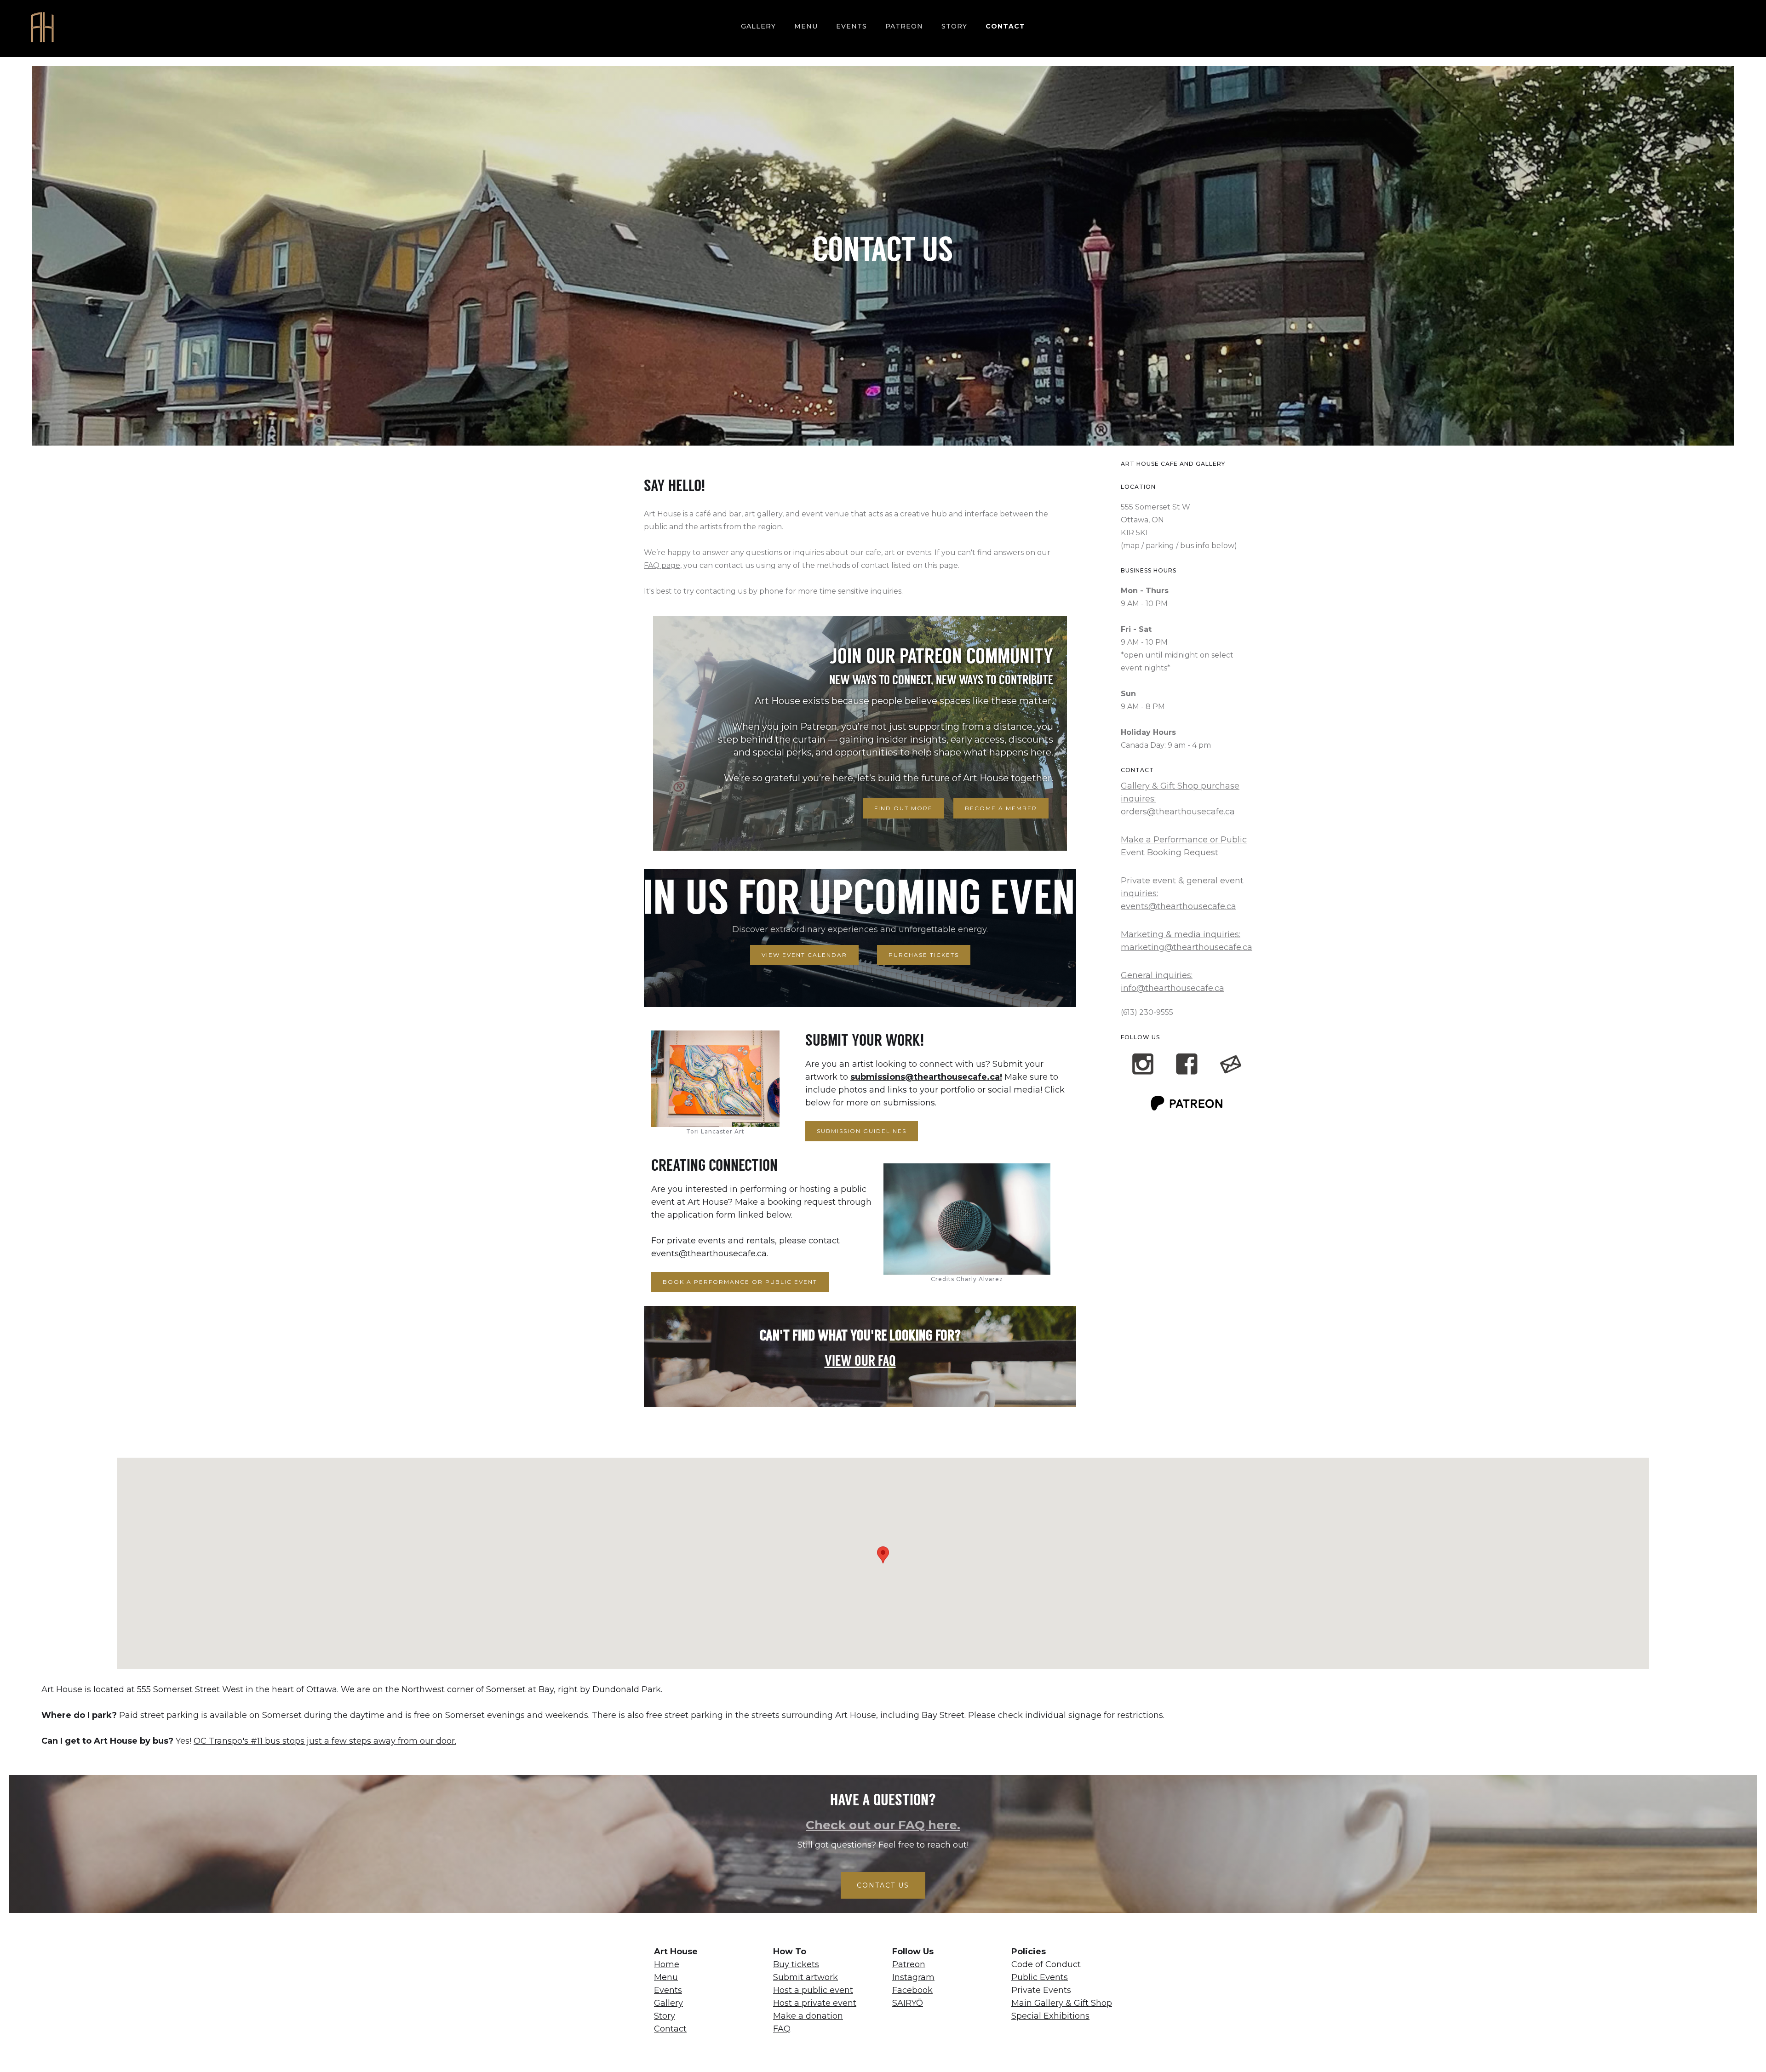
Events (851, 26)
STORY (954, 26)
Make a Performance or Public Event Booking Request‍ (1184, 846)
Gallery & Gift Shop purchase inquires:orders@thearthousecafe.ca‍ (1180, 799)
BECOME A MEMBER (1001, 808)
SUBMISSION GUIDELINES (862, 1131)
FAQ (782, 2029)
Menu (666, 1977)
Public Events (1040, 1977)
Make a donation (808, 2016)
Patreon (909, 1964)
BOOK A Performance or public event (740, 1282)
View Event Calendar (804, 955)
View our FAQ (860, 1362)
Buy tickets (796, 1964)
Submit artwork (806, 1977)
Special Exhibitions (1050, 2016)
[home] (42, 29)
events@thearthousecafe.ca (709, 1254)
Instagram (913, 1977)
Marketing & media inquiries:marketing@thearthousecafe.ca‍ (1187, 941)
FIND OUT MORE (903, 808)
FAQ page (662, 565)
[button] (883, 1555)
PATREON (904, 26)
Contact (1005, 26)
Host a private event (815, 2003)
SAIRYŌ (908, 2003)
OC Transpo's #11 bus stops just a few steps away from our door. (325, 1741)
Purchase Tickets (924, 955)
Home (667, 1964)
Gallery (758, 26)
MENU (806, 26)
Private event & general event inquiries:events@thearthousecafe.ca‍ (1182, 893)
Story (665, 2016)
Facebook (912, 1990)
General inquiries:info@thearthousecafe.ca (1173, 982)
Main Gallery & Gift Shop (1062, 2003)
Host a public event (813, 1990)
